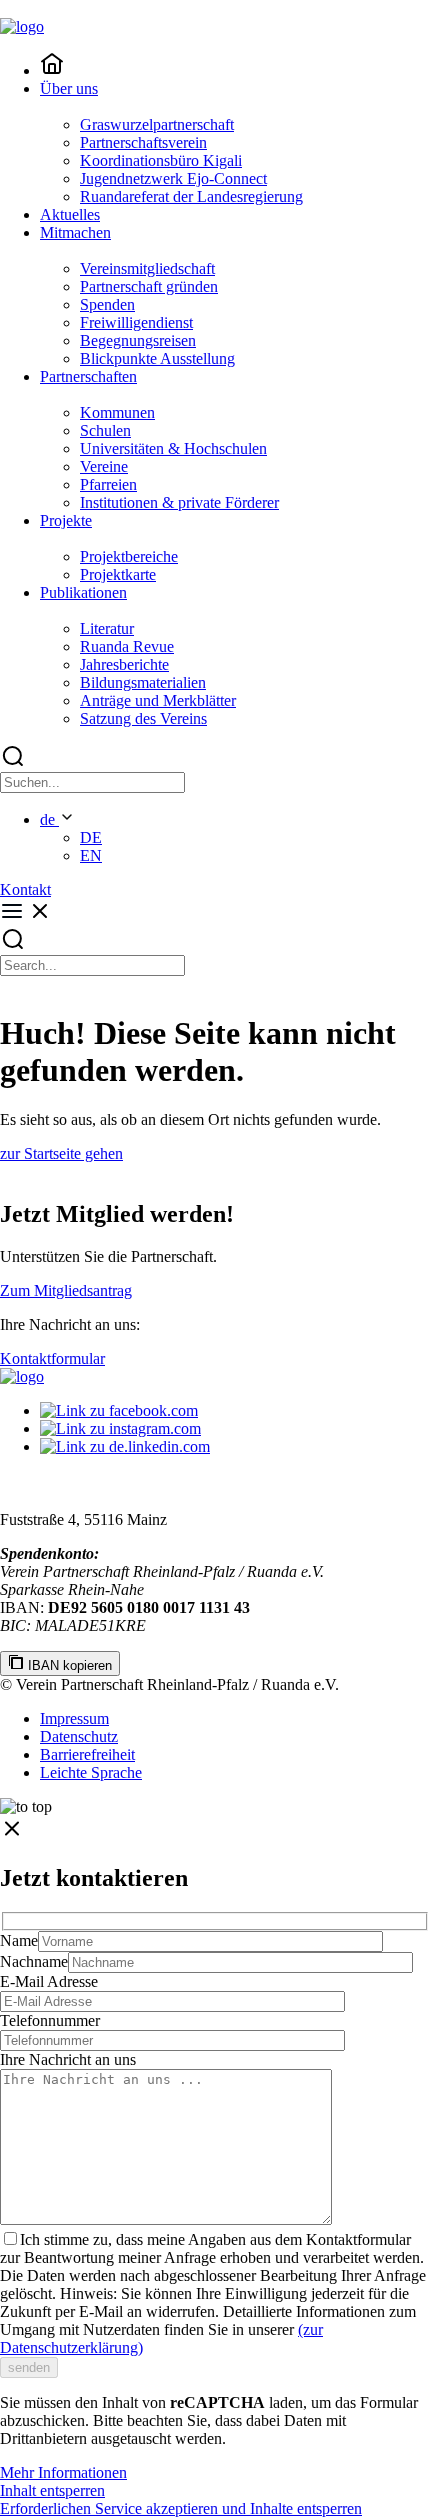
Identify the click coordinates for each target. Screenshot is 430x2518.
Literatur (107, 628)
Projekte (66, 520)
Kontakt (25, 889)
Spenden (107, 304)
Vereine (104, 466)
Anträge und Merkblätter (158, 700)
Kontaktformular (52, 1358)
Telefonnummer (50, 2020)
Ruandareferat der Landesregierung (191, 196)
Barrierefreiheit (87, 1754)
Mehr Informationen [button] (63, 2472)
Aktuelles (70, 214)
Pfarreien (108, 484)
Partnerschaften (88, 376)
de (49, 819)
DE (91, 837)
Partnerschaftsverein (143, 142)
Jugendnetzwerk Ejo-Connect (173, 178)
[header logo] (22, 26)
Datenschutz (79, 1736)
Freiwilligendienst (136, 322)
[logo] (22, 1376)
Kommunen (117, 412)
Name (19, 1940)
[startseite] (52, 70)
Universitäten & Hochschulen (173, 448)
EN (91, 855)
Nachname (34, 1961)
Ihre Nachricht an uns (68, 2059)
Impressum (74, 1718)
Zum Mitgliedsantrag (66, 1290)
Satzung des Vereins (143, 718)
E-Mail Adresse (49, 1981)
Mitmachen (75, 232)
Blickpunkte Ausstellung (157, 358)
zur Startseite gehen (61, 1153)
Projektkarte (118, 574)
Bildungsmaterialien (143, 682)
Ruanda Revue (127, 646)
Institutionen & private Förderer (179, 502)
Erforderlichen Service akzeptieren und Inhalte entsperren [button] (181, 2508)
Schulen (105, 430)
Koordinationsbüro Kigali (161, 160)
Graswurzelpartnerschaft (157, 124)
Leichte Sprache (91, 1772)
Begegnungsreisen (138, 340)
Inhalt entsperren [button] (52, 2490)
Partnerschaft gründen (149, 286)
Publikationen (83, 592)
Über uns (69, 88)
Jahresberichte (124, 664)
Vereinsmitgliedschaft (147, 268)
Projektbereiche (129, 556)
